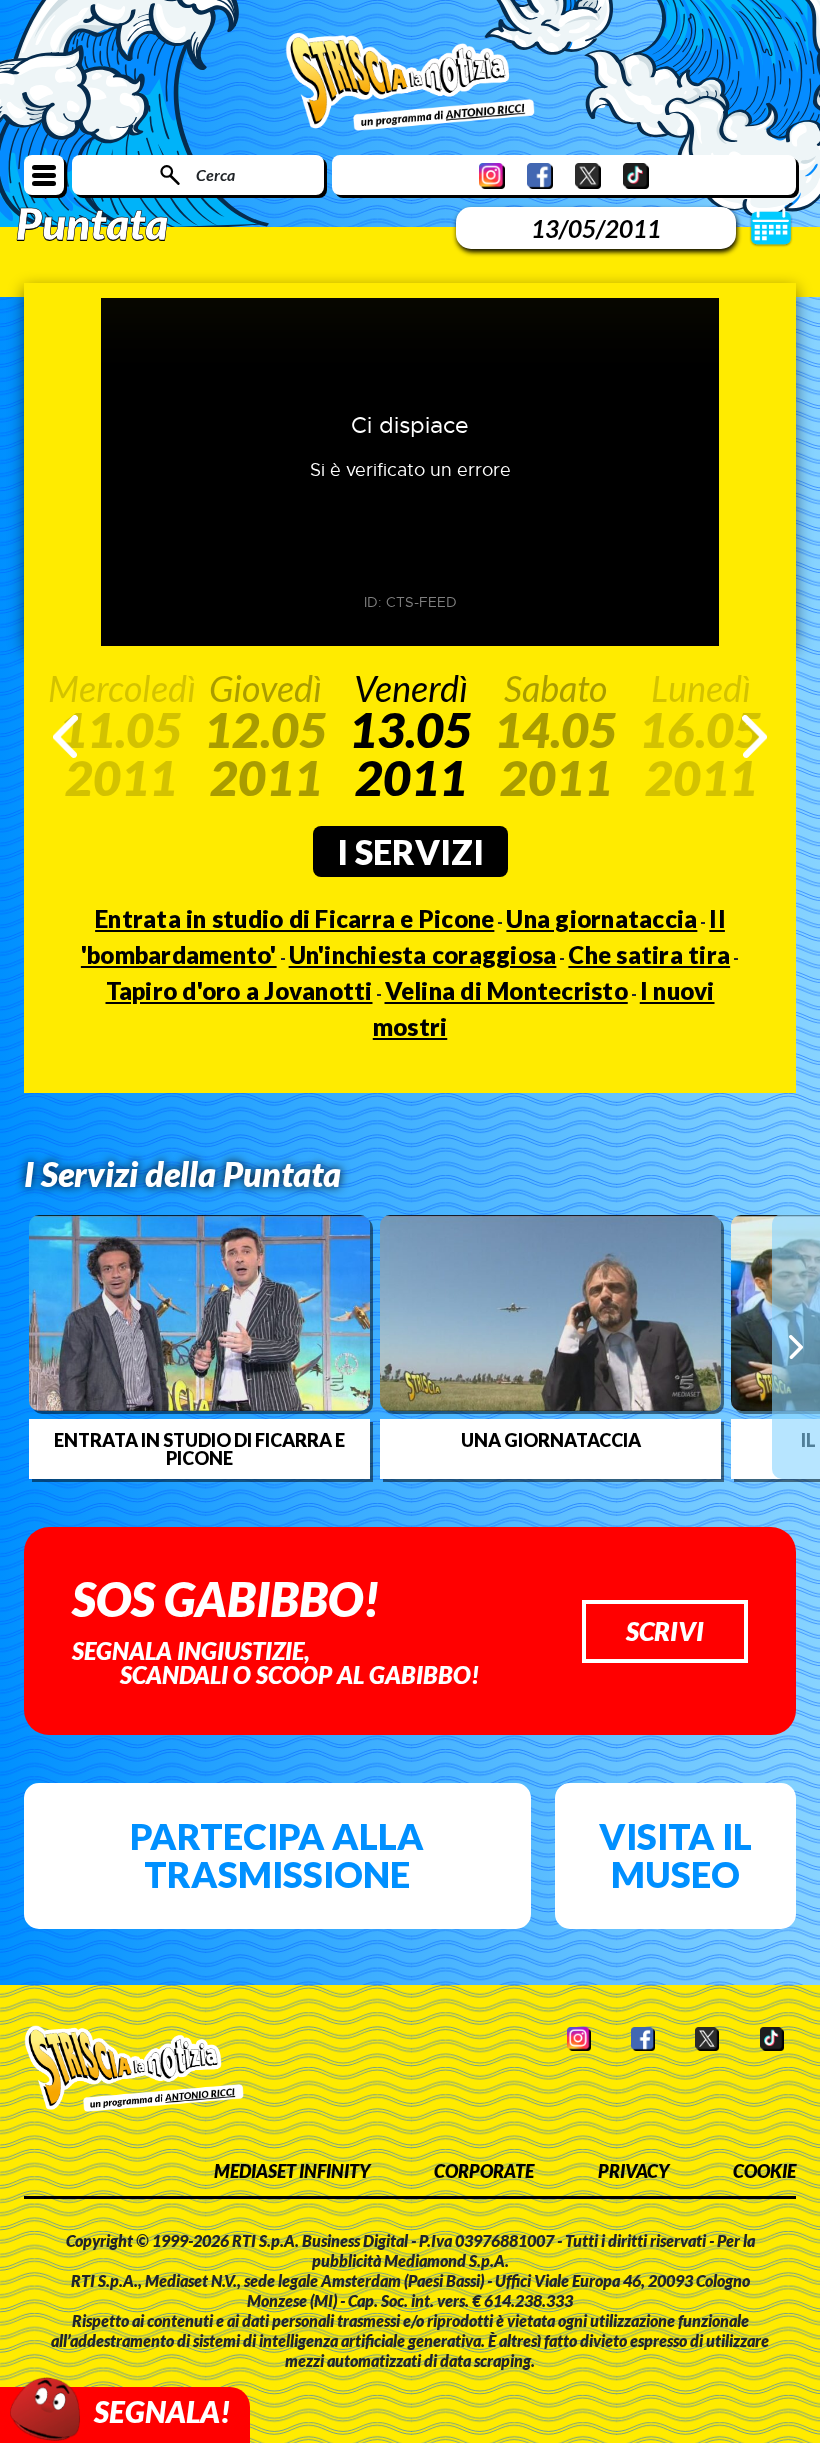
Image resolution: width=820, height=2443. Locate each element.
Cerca (215, 174)
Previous (65, 736)
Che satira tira (649, 954)
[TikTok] (636, 175)
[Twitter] (588, 175)
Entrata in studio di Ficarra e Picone (294, 918)
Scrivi (665, 1631)
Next (754, 736)
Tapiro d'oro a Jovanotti (239, 990)
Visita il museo (675, 1855)
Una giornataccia (601, 918)
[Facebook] (540, 175)
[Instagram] (492, 175)
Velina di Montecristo (506, 990)
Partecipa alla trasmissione (277, 1855)
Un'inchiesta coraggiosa (423, 954)
